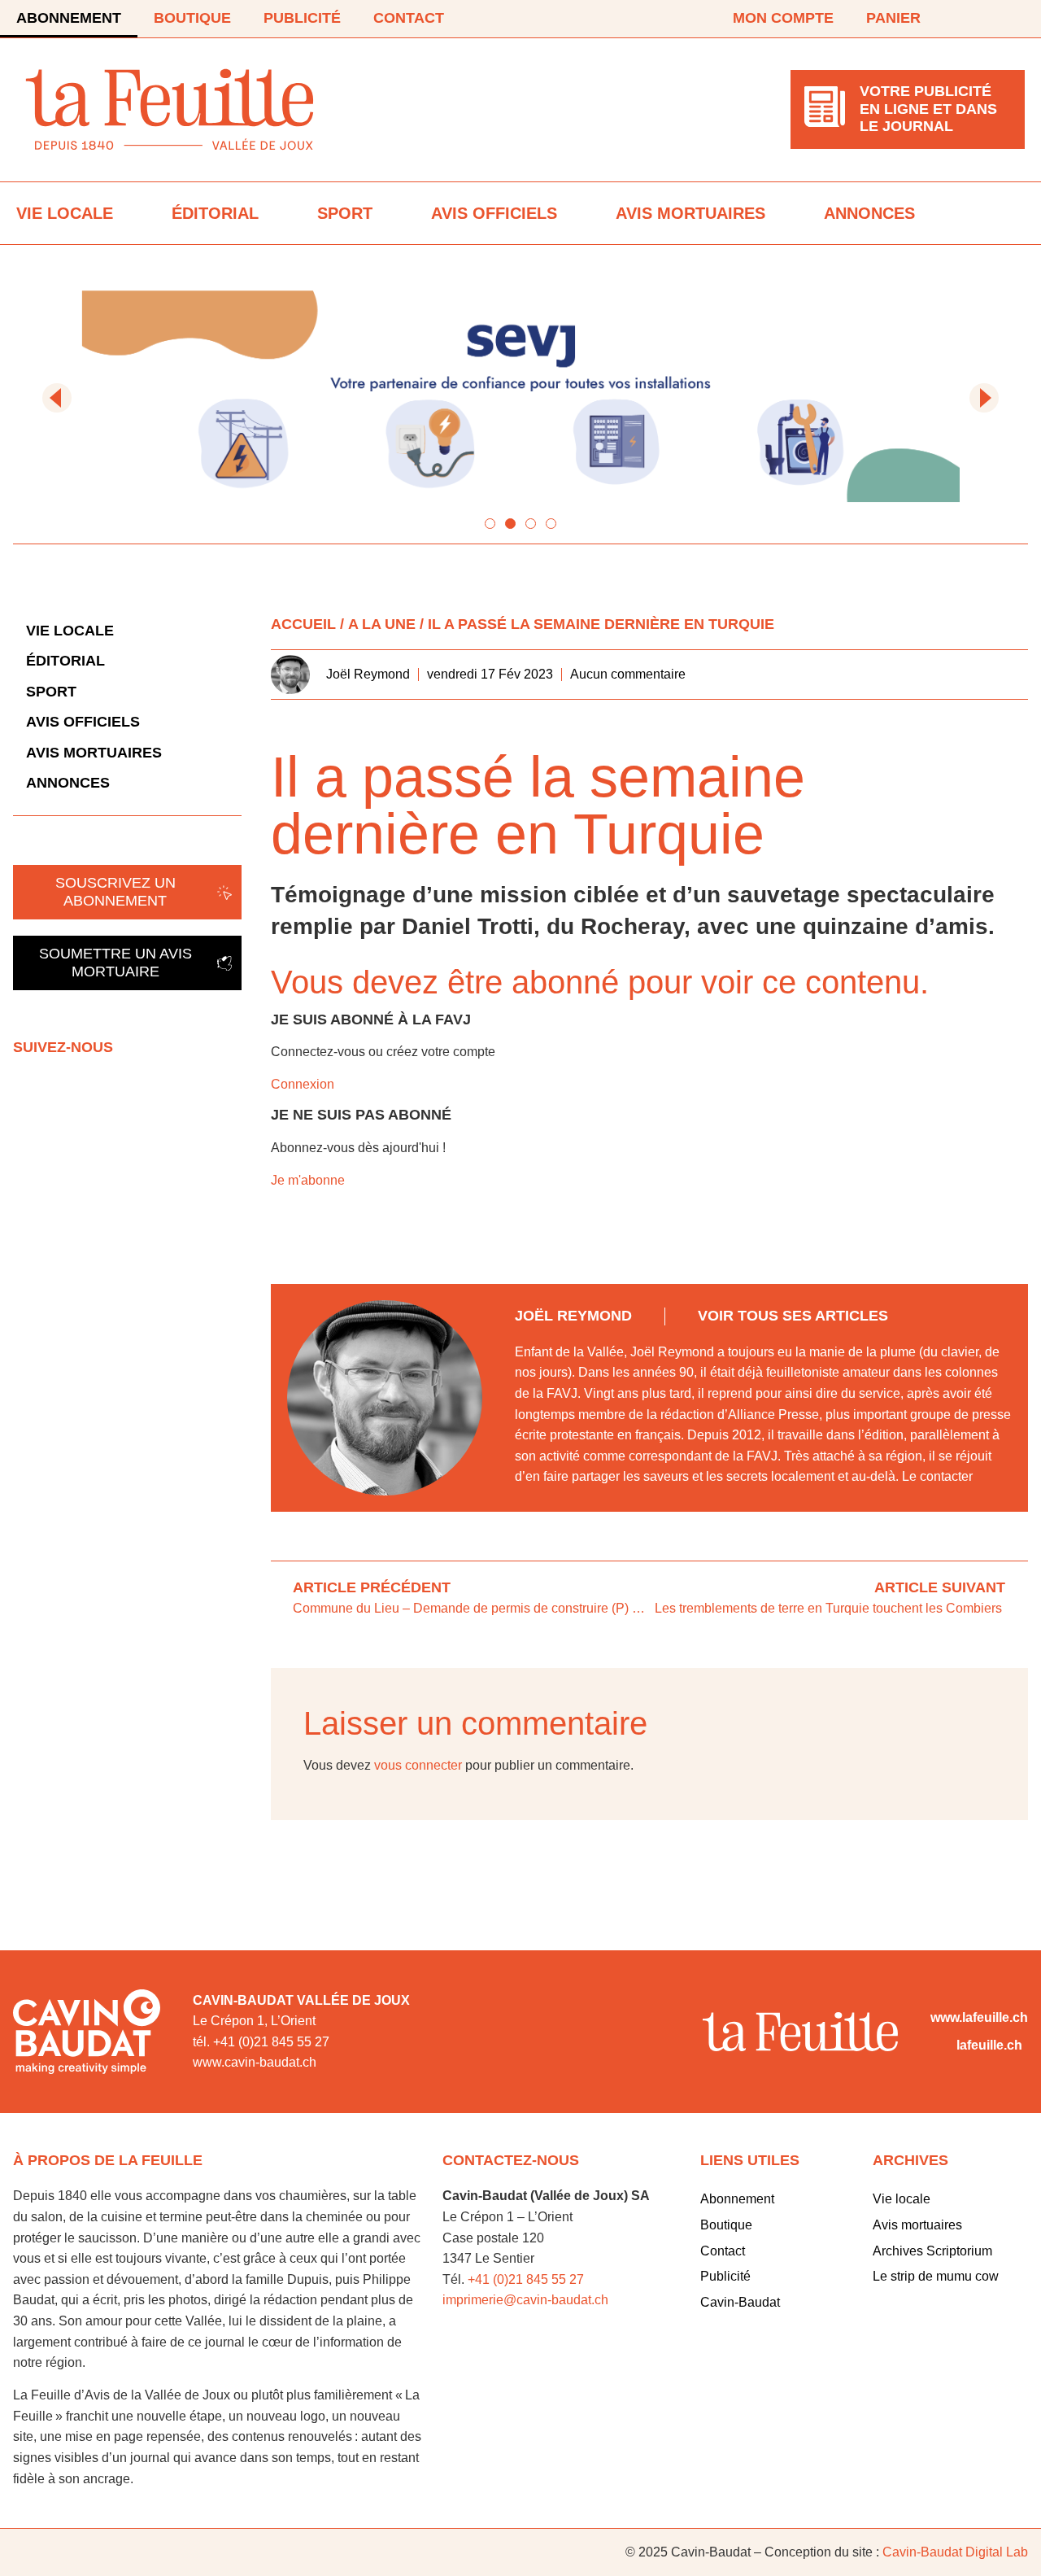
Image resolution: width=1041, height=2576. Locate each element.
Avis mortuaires (690, 213)
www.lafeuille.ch (979, 2017)
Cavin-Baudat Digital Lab (955, 2552)
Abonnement (69, 18)
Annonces (869, 213)
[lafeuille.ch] (940, 2046)
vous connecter (418, 1765)
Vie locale (65, 213)
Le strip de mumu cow (936, 2276)
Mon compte (783, 18)
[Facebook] (969, 19)
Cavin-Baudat (740, 2302)
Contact (409, 18)
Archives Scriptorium (932, 2251)
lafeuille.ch (989, 2045)
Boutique (192, 18)
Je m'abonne (308, 1180)
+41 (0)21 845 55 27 (526, 2279)
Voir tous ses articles (793, 1316)
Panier (893, 18)
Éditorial (215, 213)
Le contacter (937, 1476)
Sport (345, 213)
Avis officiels (494, 213)
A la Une (382, 624)
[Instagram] (1015, 19)
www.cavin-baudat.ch (255, 2062)
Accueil (303, 624)
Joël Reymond (573, 1316)
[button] (57, 398)
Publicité (302, 18)
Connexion (303, 1084)
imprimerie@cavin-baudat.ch (525, 2300)
